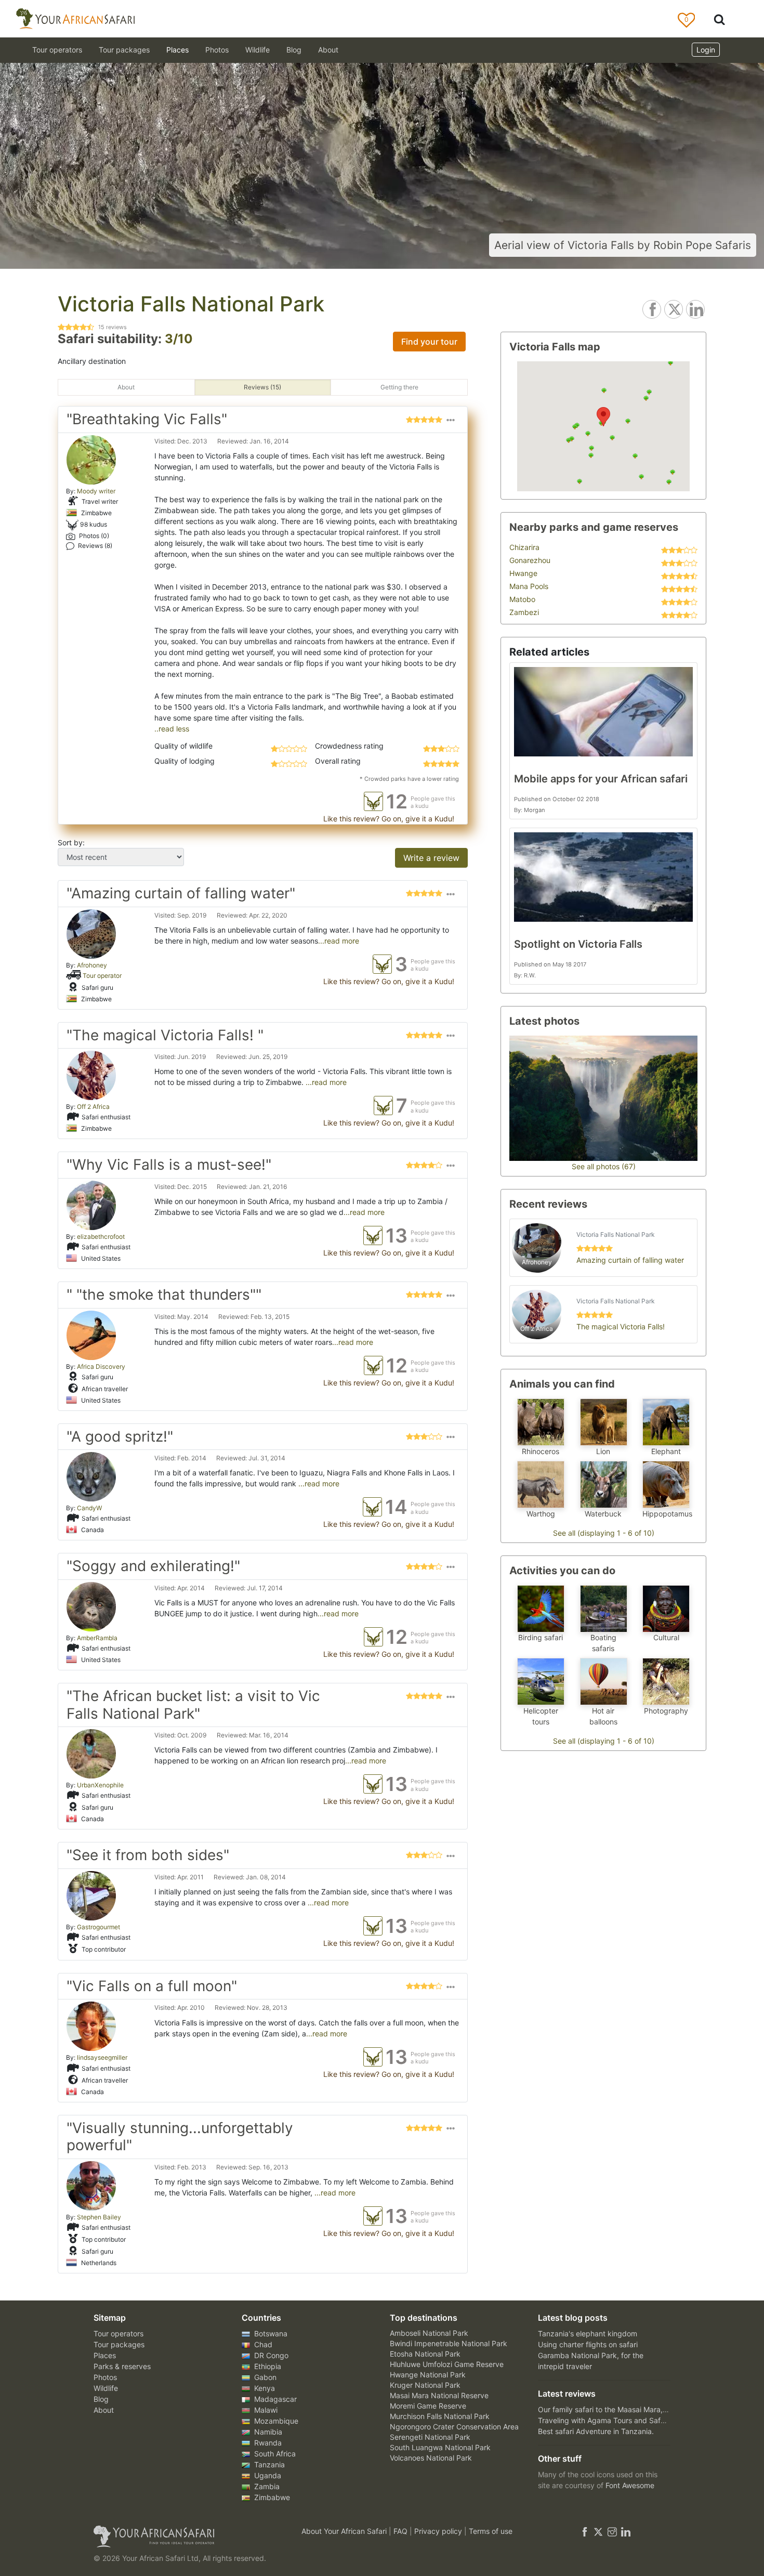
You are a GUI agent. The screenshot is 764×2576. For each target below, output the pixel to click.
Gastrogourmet (98, 1927)
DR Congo (270, 2355)
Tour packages (119, 2344)
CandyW (89, 1508)
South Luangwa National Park (440, 2447)
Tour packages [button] (124, 50)
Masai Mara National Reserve (439, 2395)
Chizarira (524, 547)
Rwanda (267, 2443)
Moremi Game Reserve (428, 2406)
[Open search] (719, 19)
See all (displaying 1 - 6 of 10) (604, 1533)
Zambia (266, 2486)
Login (706, 50)
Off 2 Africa (93, 1107)
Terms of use (491, 2531)
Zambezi (524, 612)
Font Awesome (630, 2485)
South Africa (274, 2454)
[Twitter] (598, 2531)
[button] (451, 422)
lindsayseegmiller (102, 2057)
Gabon (264, 2377)
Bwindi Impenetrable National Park (449, 2343)
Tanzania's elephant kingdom (588, 2333)
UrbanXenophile (100, 1785)
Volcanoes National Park (431, 2458)
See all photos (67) (604, 1166)
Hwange (523, 573)
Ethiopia (267, 2366)
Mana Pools (529, 586)
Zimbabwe (271, 2497)
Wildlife (258, 50)
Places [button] (177, 50)
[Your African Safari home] (185, 2536)
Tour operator (102, 975)
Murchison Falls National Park (440, 2416)
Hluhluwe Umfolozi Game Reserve (447, 2364)
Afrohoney (92, 965)
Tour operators (118, 2333)
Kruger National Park (425, 2385)
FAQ (401, 2531)
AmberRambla (97, 1638)
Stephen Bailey (99, 2217)
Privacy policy (439, 2531)
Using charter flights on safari (588, 2344)
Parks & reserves (122, 2366)
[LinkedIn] (625, 2531)
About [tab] (126, 387)
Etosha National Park (425, 2354)
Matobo (522, 599)
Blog (294, 50)
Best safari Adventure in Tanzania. (596, 2431)
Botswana (270, 2333)
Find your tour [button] (429, 342)
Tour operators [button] (57, 50)
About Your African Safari (345, 2531)
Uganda (267, 2475)
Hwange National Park (428, 2375)
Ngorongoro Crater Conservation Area (454, 2427)
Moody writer (96, 491)
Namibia (267, 2432)
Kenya (264, 2388)
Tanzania (268, 2464)
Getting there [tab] (399, 387)
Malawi (265, 2410)
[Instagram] (612, 2531)
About (328, 50)
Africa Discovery (101, 1367)
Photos (217, 50)
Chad (262, 2344)
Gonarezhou (530, 560)
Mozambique (275, 2421)
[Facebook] (585, 2531)
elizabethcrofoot (101, 1237)
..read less (172, 729)
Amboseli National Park (429, 2333)
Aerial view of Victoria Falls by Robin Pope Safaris (623, 245)
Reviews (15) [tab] (262, 387)
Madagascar (274, 2399)
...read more (339, 941)
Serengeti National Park (430, 2437)
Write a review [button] (431, 858)
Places (105, 2355)
